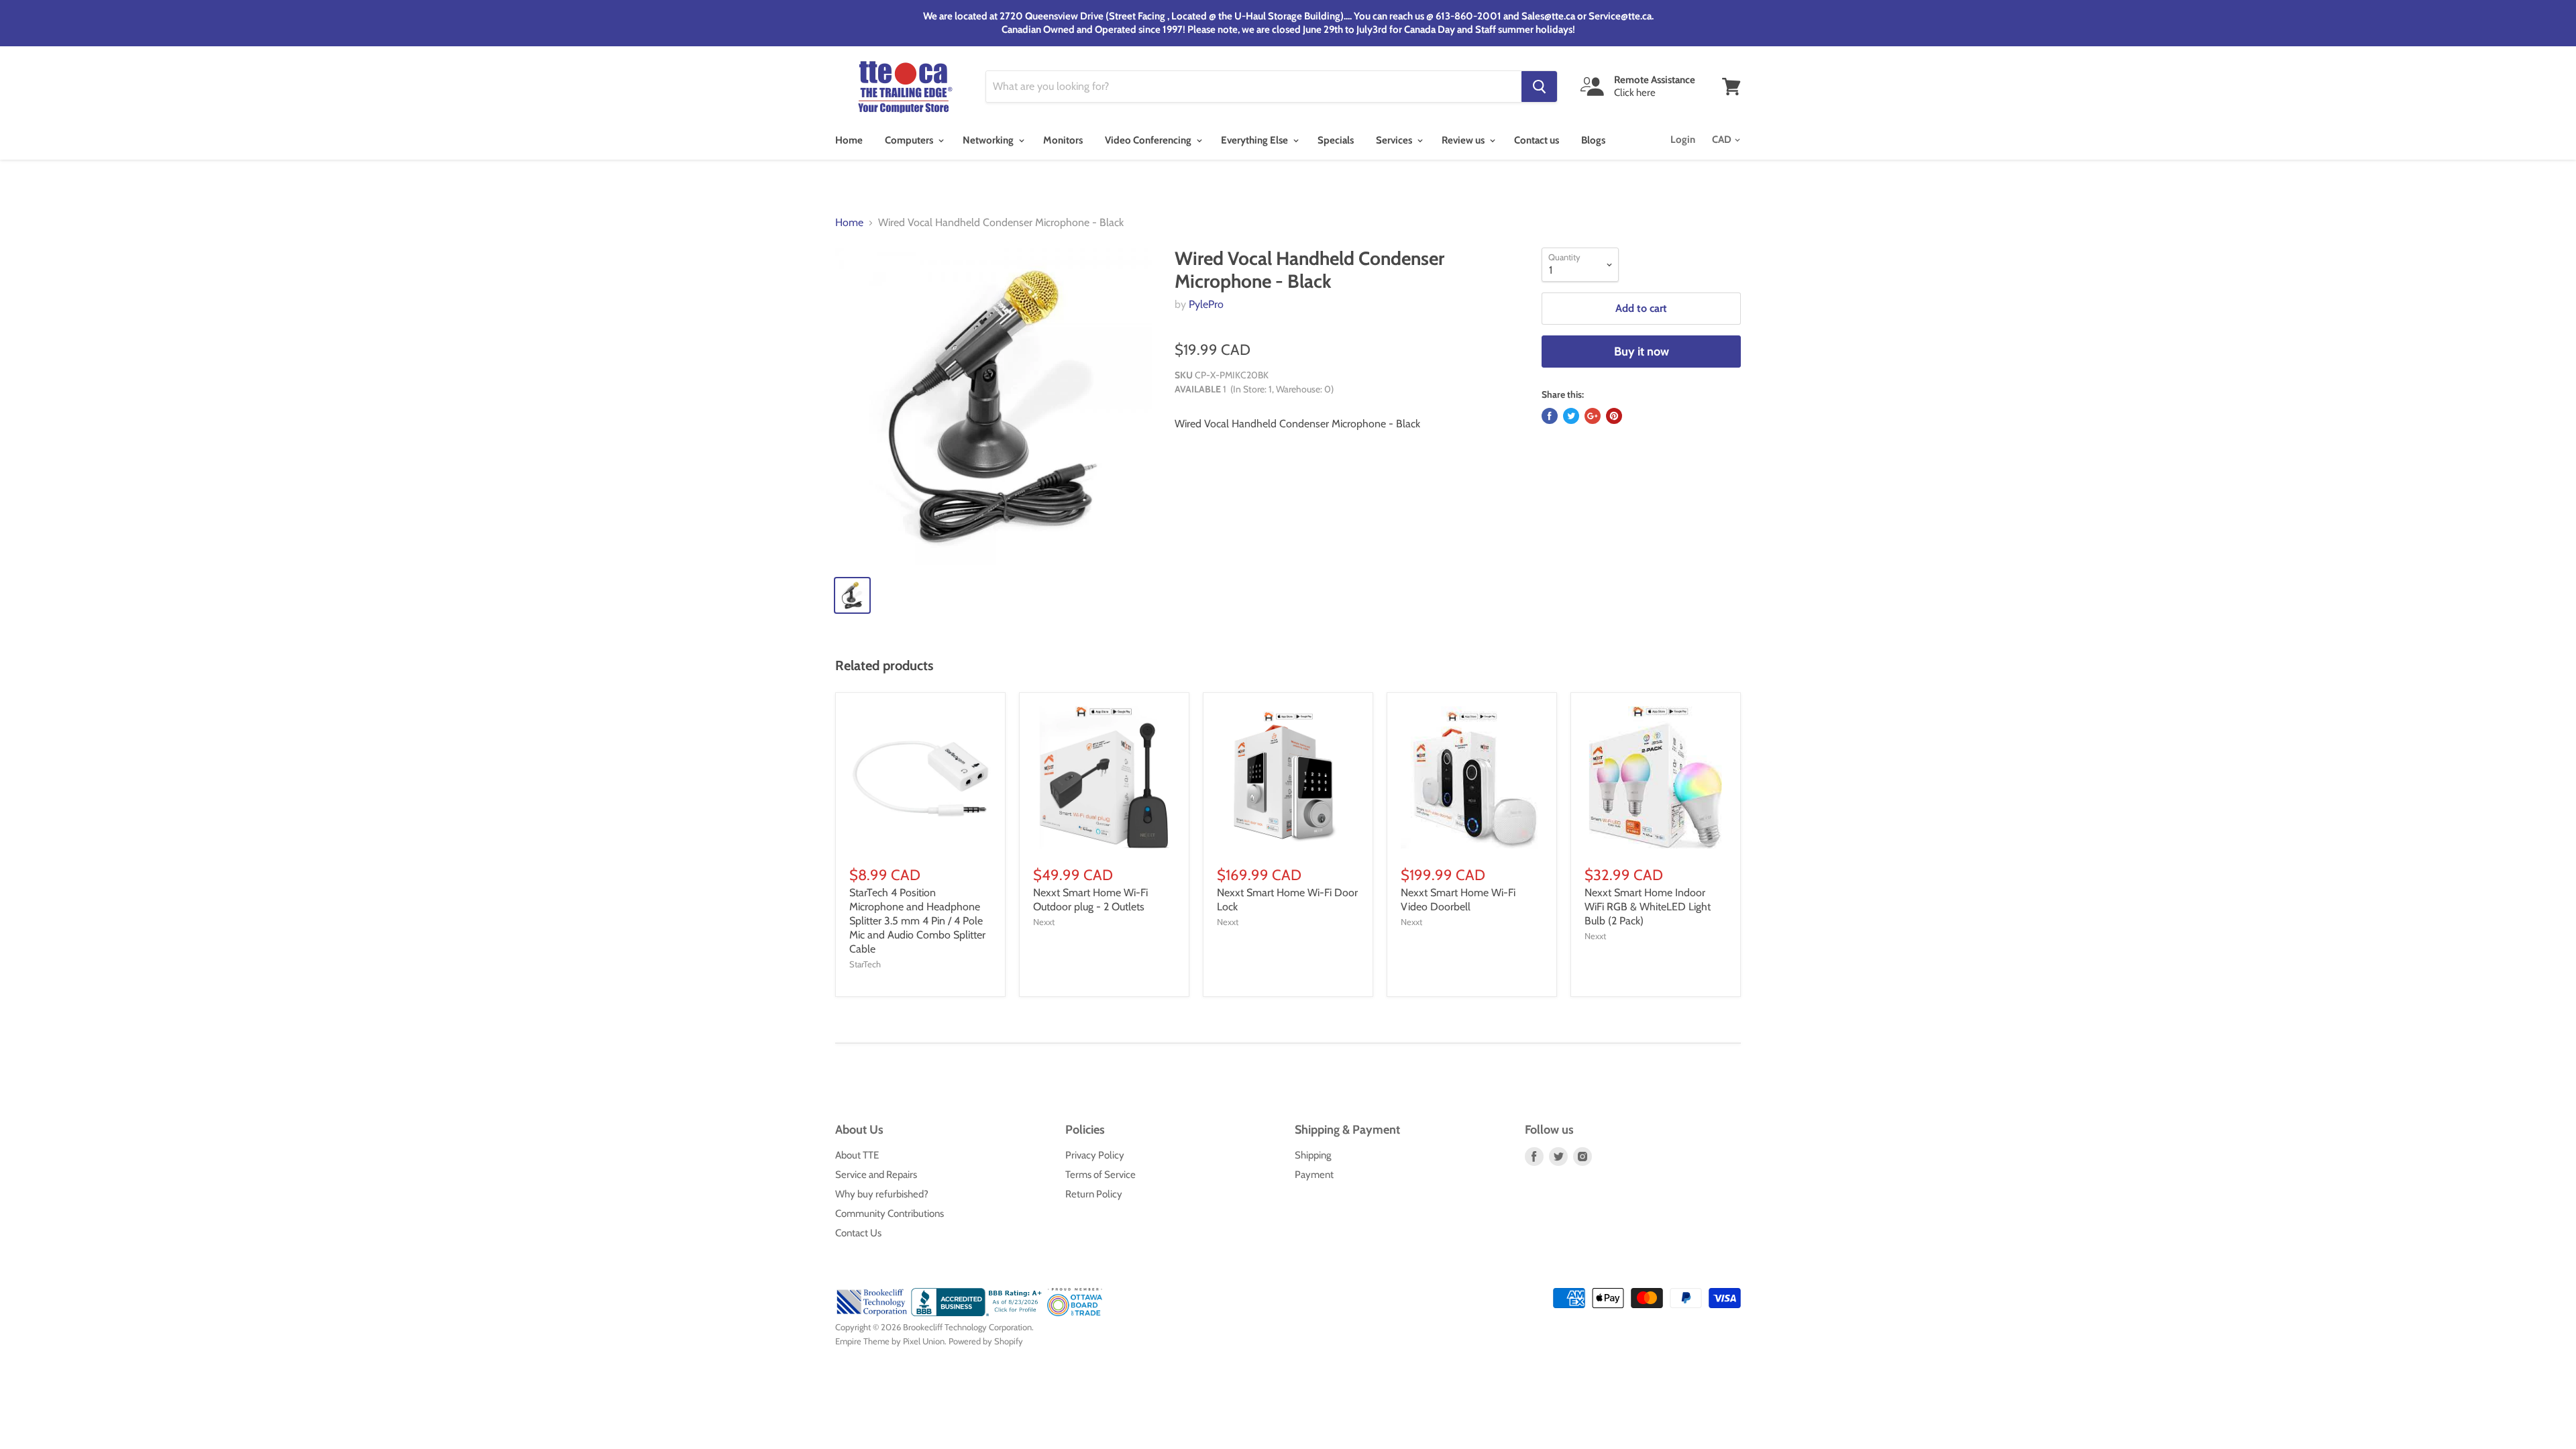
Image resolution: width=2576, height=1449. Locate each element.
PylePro (1206, 304)
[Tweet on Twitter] (1571, 416)
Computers (910, 140)
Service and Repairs (876, 1175)
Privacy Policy (1095, 1155)
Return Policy (1094, 1194)
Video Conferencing (1149, 140)
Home (849, 140)
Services (1395, 140)
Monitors (1063, 140)
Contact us (1537, 140)
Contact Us (858, 1233)
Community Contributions (890, 1214)
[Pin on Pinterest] (1614, 416)
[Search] (1539, 87)
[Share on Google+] (1593, 416)
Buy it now (1642, 352)
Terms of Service (1101, 1175)
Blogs (1593, 140)
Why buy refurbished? (882, 1194)
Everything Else (1255, 140)
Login (1683, 140)
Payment (1314, 1175)
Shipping (1313, 1155)
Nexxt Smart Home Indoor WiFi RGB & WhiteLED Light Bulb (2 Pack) (1648, 907)
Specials (1336, 140)
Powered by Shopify (986, 1341)
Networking (989, 140)
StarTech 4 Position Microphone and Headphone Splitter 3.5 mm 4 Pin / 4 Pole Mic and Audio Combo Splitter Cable (917, 921)
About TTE (857, 1155)
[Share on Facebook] (1550, 416)
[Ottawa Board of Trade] (1075, 1313)
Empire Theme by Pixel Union (890, 1341)
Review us (1464, 140)
